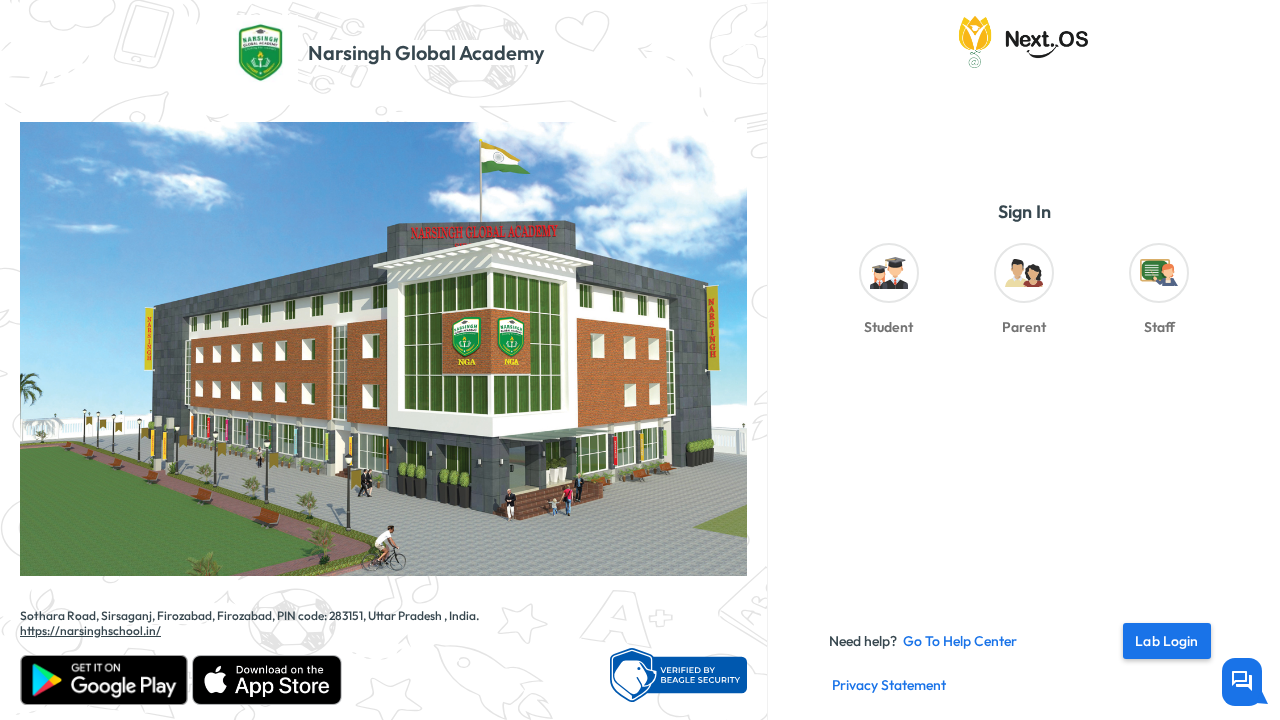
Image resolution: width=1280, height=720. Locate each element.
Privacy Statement (889, 685)
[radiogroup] (1024, 294)
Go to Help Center (960, 641)
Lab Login (1166, 641)
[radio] (888, 294)
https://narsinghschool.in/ (90, 630)
